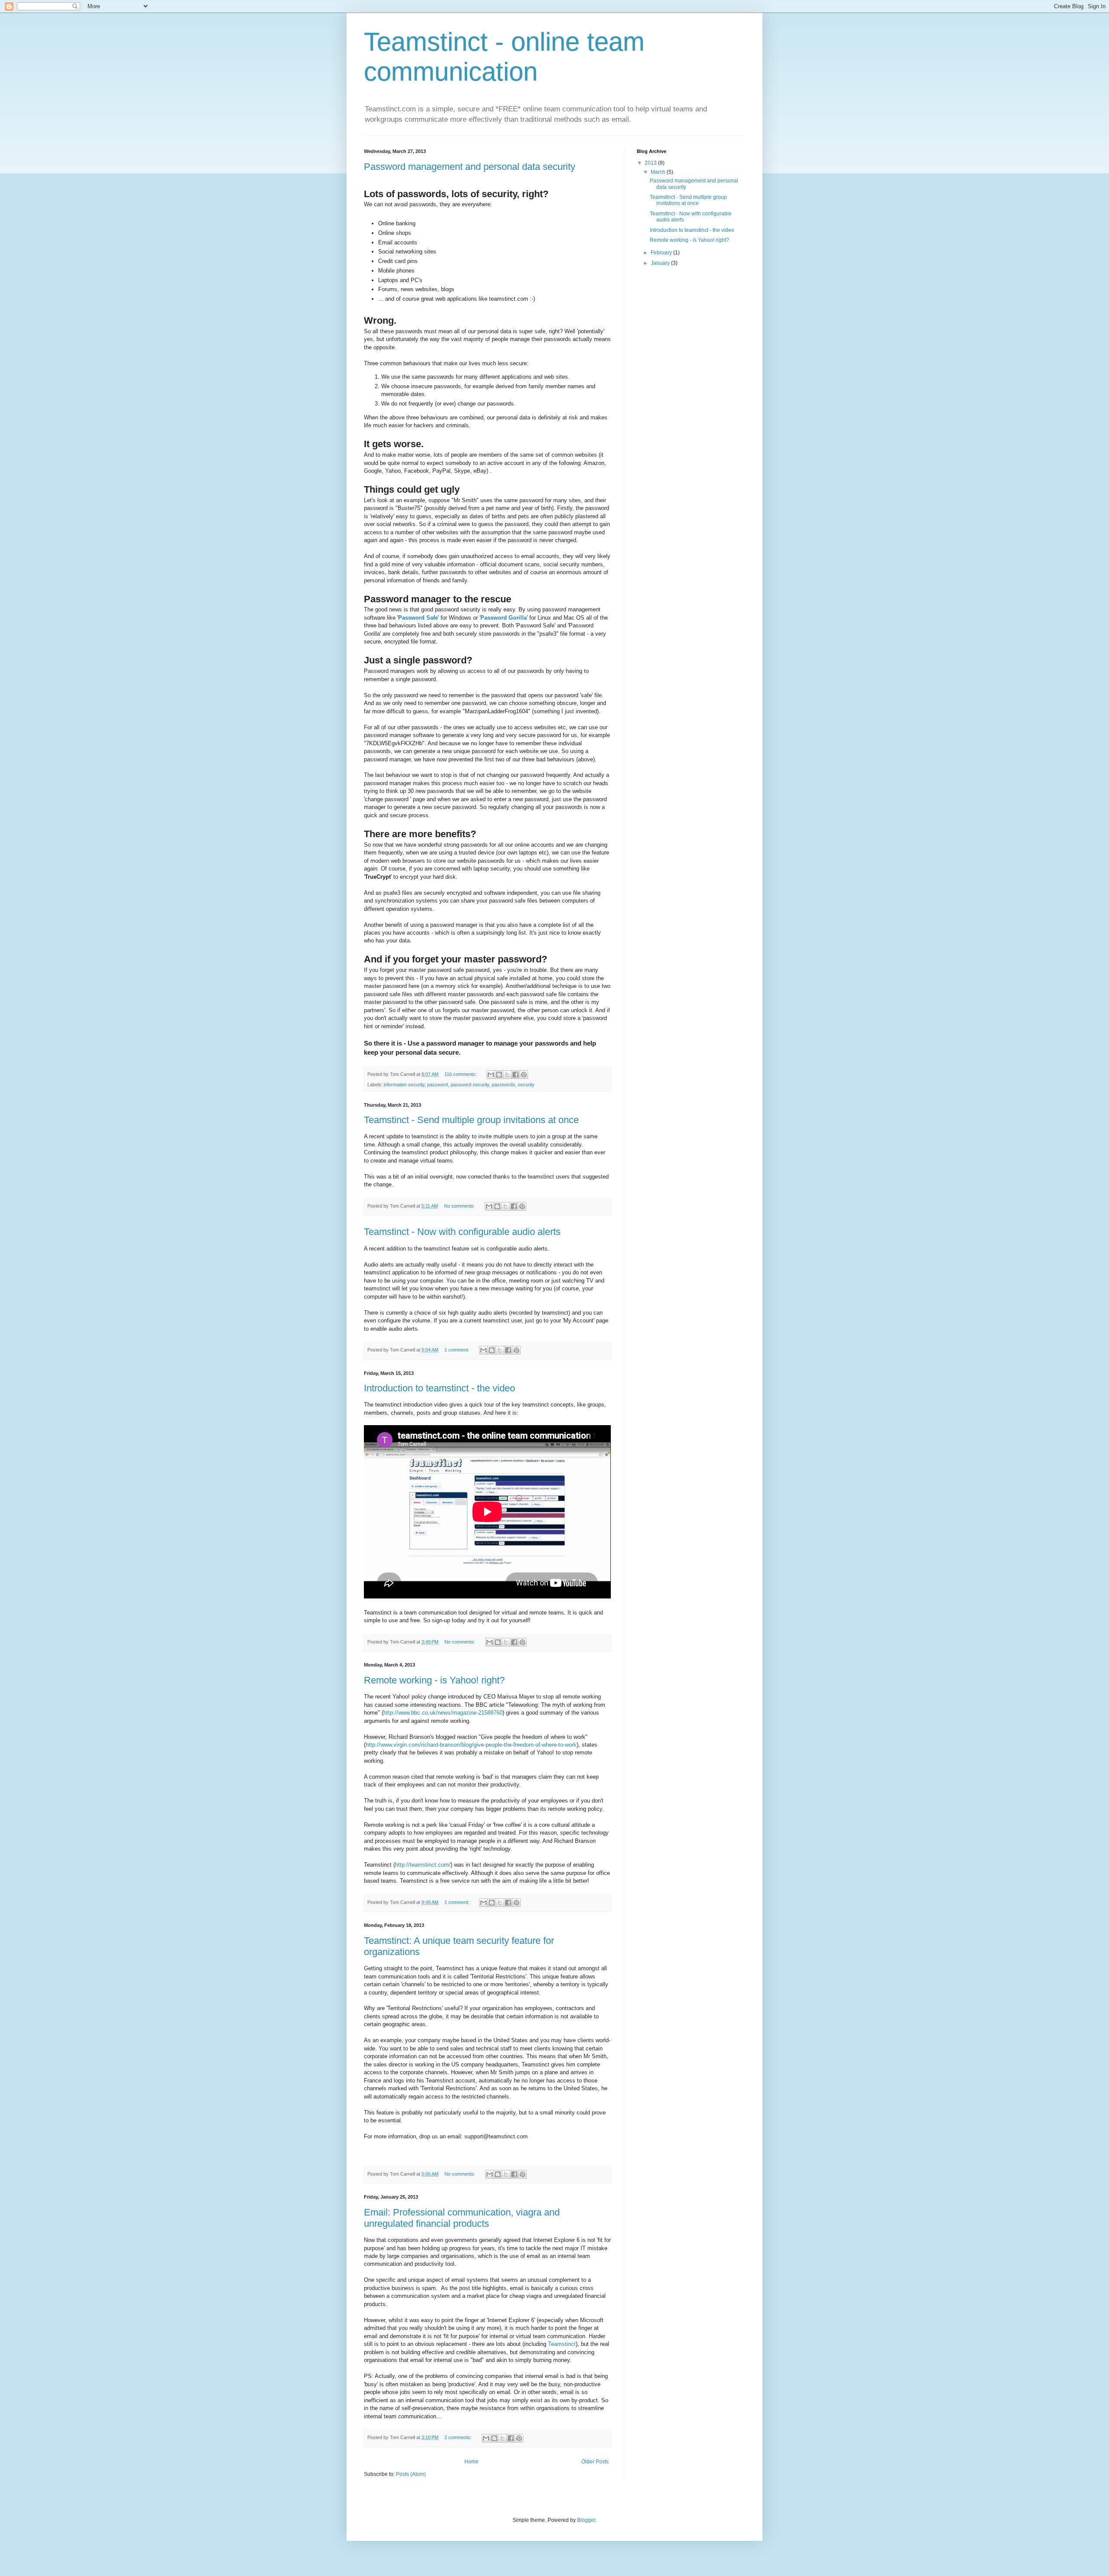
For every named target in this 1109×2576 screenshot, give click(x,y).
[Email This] (491, 1075)
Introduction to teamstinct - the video (439, 1388)
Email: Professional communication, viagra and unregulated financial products (462, 2218)
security (526, 1085)
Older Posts (595, 2462)
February (662, 253)
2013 (651, 163)
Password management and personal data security (470, 167)
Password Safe (418, 618)
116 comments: (461, 1074)
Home (472, 2462)
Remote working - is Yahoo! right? (434, 1680)
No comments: (460, 1206)
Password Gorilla (504, 618)
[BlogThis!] (499, 1075)
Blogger (586, 2520)
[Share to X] (507, 1075)
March (659, 172)
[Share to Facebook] (516, 1075)
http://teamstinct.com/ (423, 1865)
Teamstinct (562, 2344)
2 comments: (459, 2437)
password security (470, 1085)
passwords (503, 1085)
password (438, 1085)
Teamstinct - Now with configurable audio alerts (462, 1232)
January (661, 263)
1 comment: (457, 1350)
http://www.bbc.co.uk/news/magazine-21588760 (443, 1713)
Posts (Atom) (411, 2474)
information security (404, 1085)
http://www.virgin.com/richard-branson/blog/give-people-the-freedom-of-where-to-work (471, 1745)
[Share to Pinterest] (524, 1075)
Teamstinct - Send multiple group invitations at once (471, 1120)
